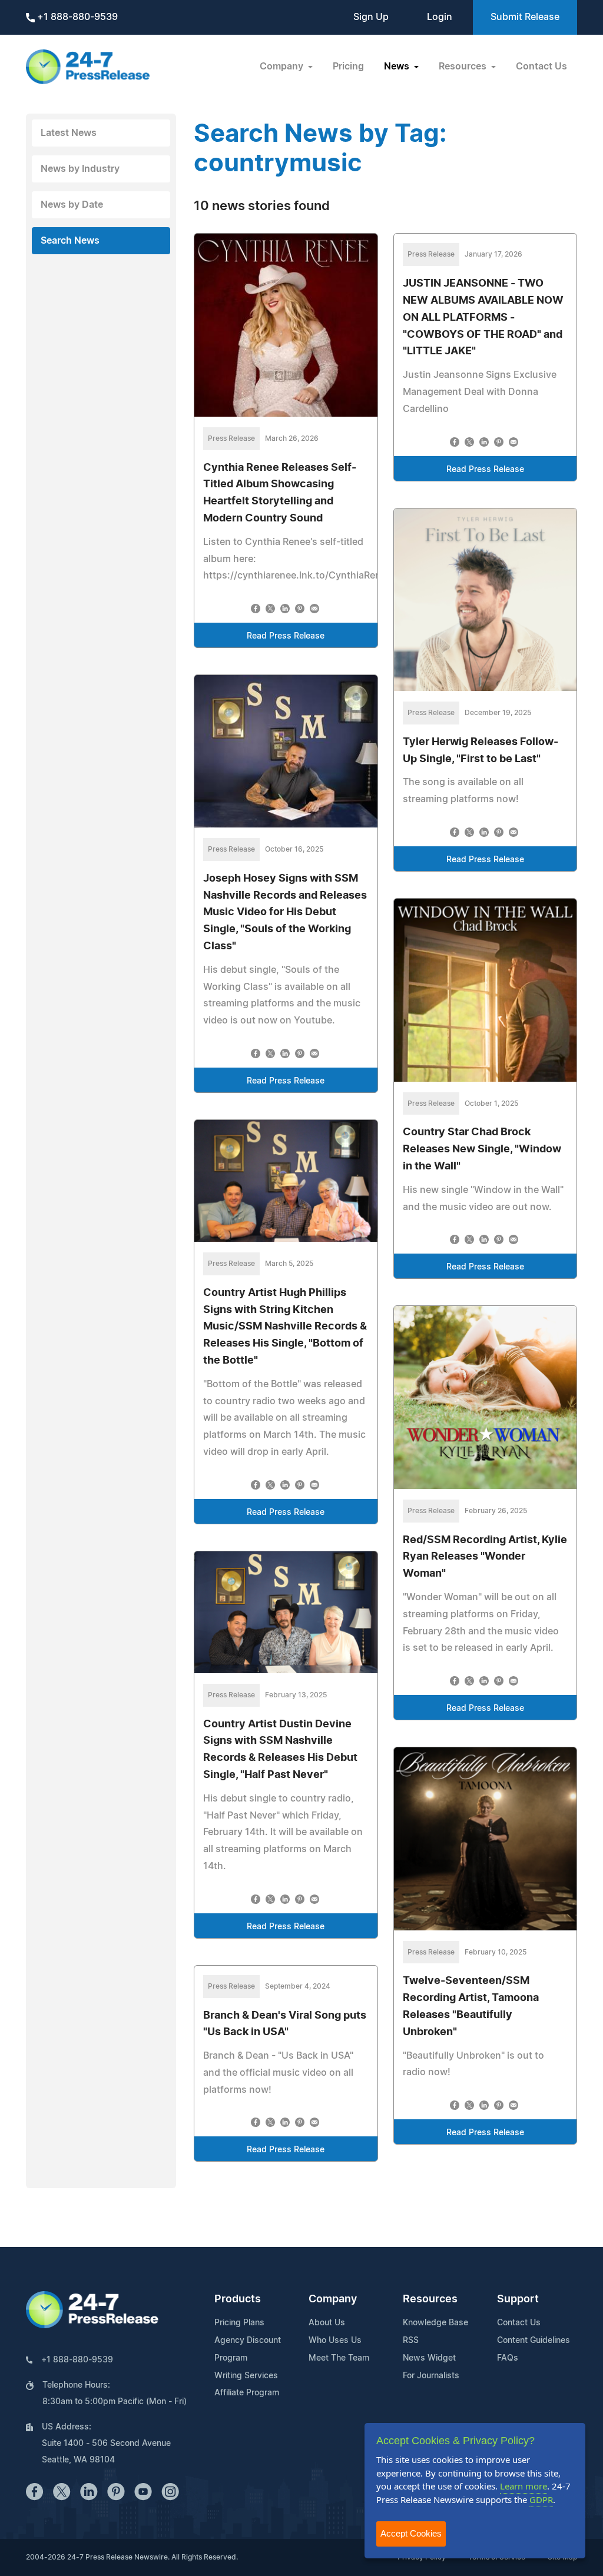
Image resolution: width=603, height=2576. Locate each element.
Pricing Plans (239, 2323)
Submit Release (525, 17)
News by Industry (80, 169)
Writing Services (246, 2376)
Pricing (348, 67)
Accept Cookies (411, 2533)
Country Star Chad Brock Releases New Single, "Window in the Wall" (482, 1149)
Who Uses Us (335, 2341)
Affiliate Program (247, 2393)
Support (518, 2299)
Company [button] (283, 67)
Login (440, 17)
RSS (411, 2341)
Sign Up (371, 17)
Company (333, 2299)
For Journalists (431, 2376)
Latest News (69, 133)
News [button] (398, 67)
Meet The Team (339, 2358)
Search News (70, 241)
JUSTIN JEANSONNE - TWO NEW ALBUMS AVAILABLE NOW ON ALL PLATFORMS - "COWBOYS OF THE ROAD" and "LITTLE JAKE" (483, 318)
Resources (430, 2299)
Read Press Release (286, 636)
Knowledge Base (435, 2323)
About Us (327, 2323)
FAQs (508, 2358)
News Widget (429, 2358)
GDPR (541, 2499)
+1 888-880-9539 (76, 17)
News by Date (72, 205)
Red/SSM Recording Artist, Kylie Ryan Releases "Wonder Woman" (485, 1557)
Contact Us (541, 67)
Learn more (524, 2486)
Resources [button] (464, 67)
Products (238, 2299)
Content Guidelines (534, 2341)
